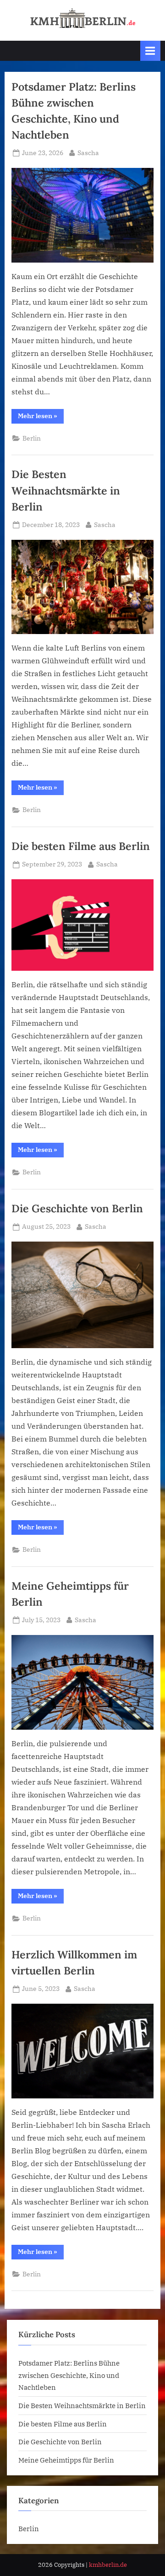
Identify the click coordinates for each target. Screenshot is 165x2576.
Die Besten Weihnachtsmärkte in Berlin (66, 490)
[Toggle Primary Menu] (150, 51)
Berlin (32, 438)
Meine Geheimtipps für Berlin (66, 2460)
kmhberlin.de (108, 2565)
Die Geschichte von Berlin (77, 1208)
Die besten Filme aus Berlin (81, 846)
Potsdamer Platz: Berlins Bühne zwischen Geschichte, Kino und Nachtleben (69, 2375)
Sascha (88, 153)
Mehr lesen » (41, 417)
